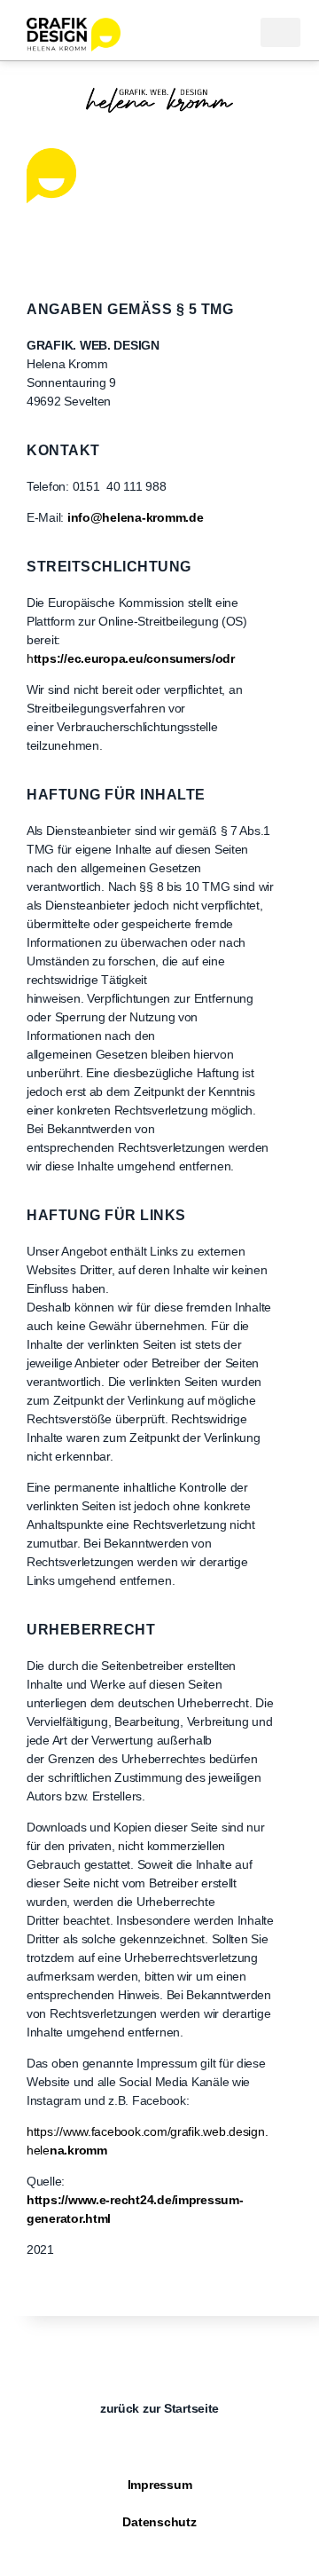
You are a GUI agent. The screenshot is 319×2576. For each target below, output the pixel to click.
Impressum (160, 2485)
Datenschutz (159, 2522)
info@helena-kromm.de (136, 517)
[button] (280, 32)
